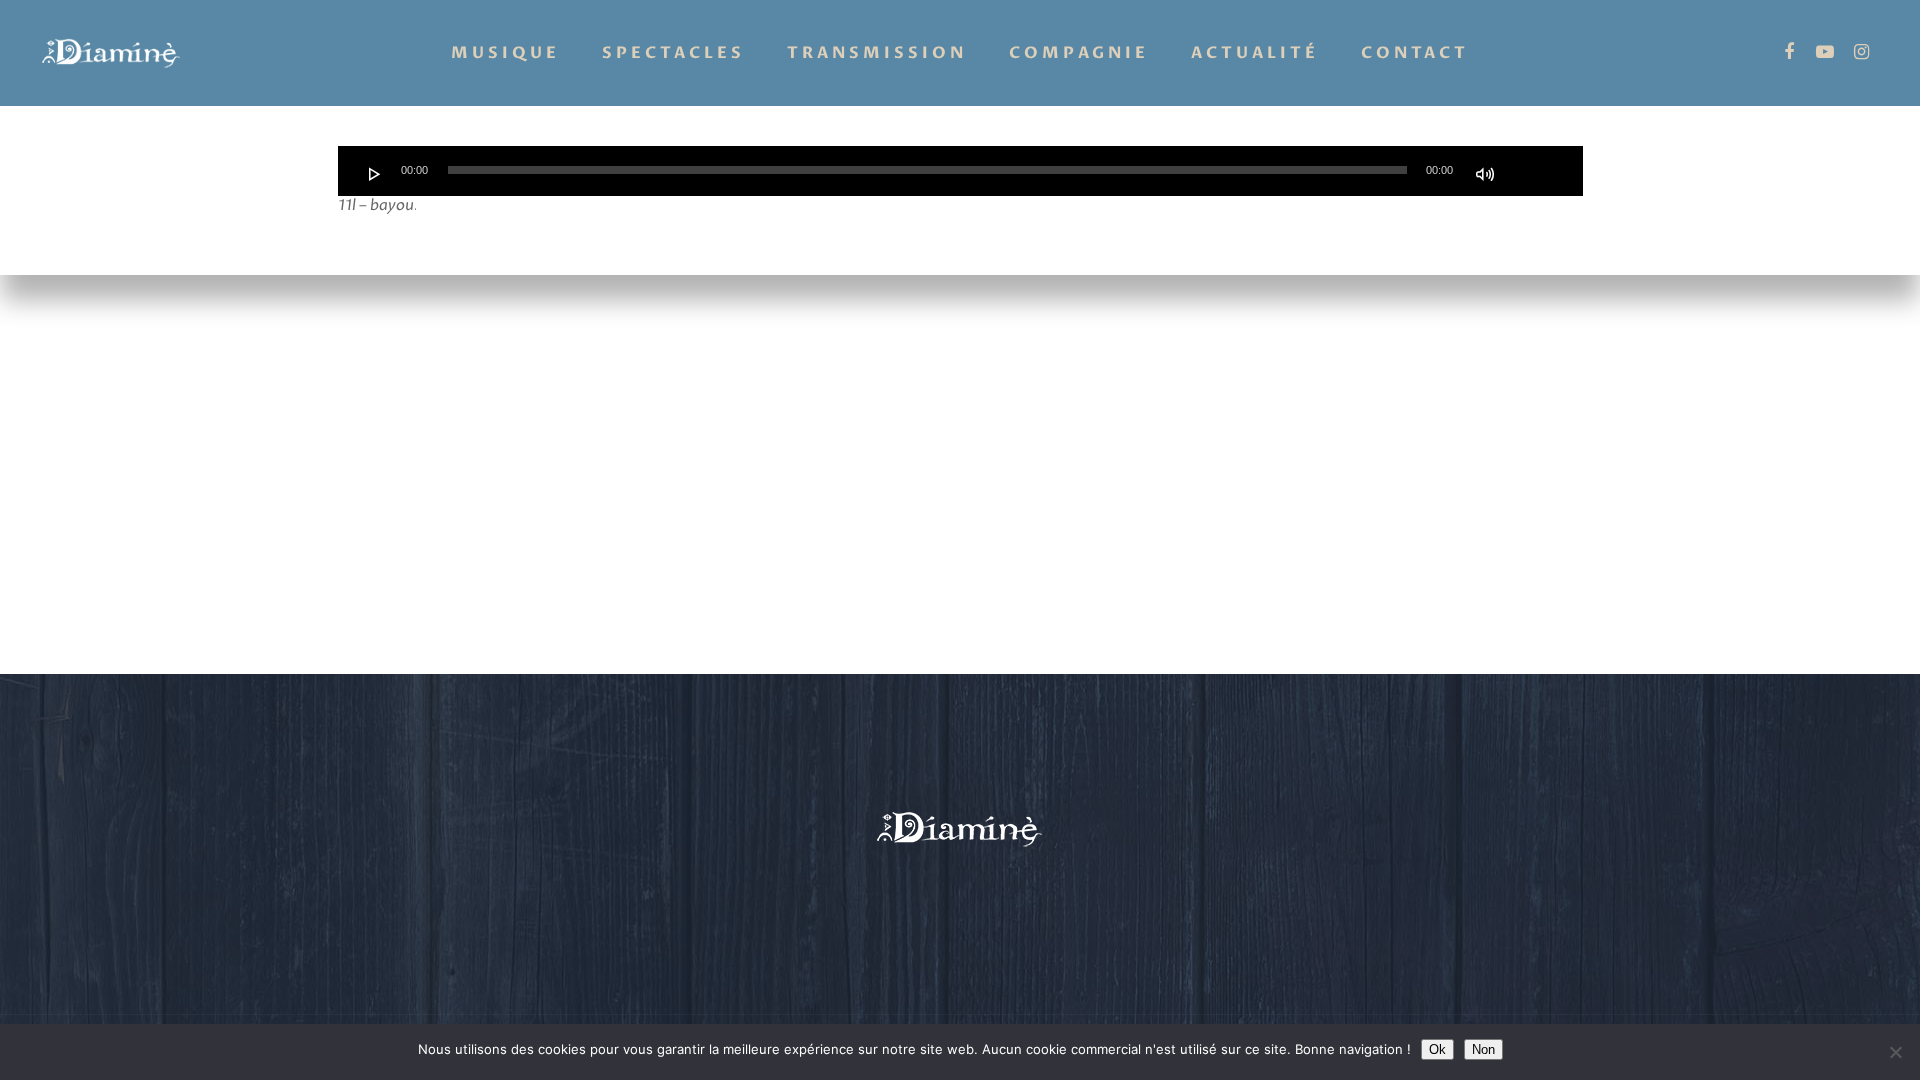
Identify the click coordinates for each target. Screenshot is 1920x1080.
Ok (1437, 1049)
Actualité (1255, 53)
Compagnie (1079, 53)
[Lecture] (375, 174)
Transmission (877, 53)
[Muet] (1485, 174)
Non (1483, 1049)
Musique (505, 53)
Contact (1415, 53)
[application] (960, 171)
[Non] (1895, 1052)
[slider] (1530, 172)
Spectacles (673, 53)
